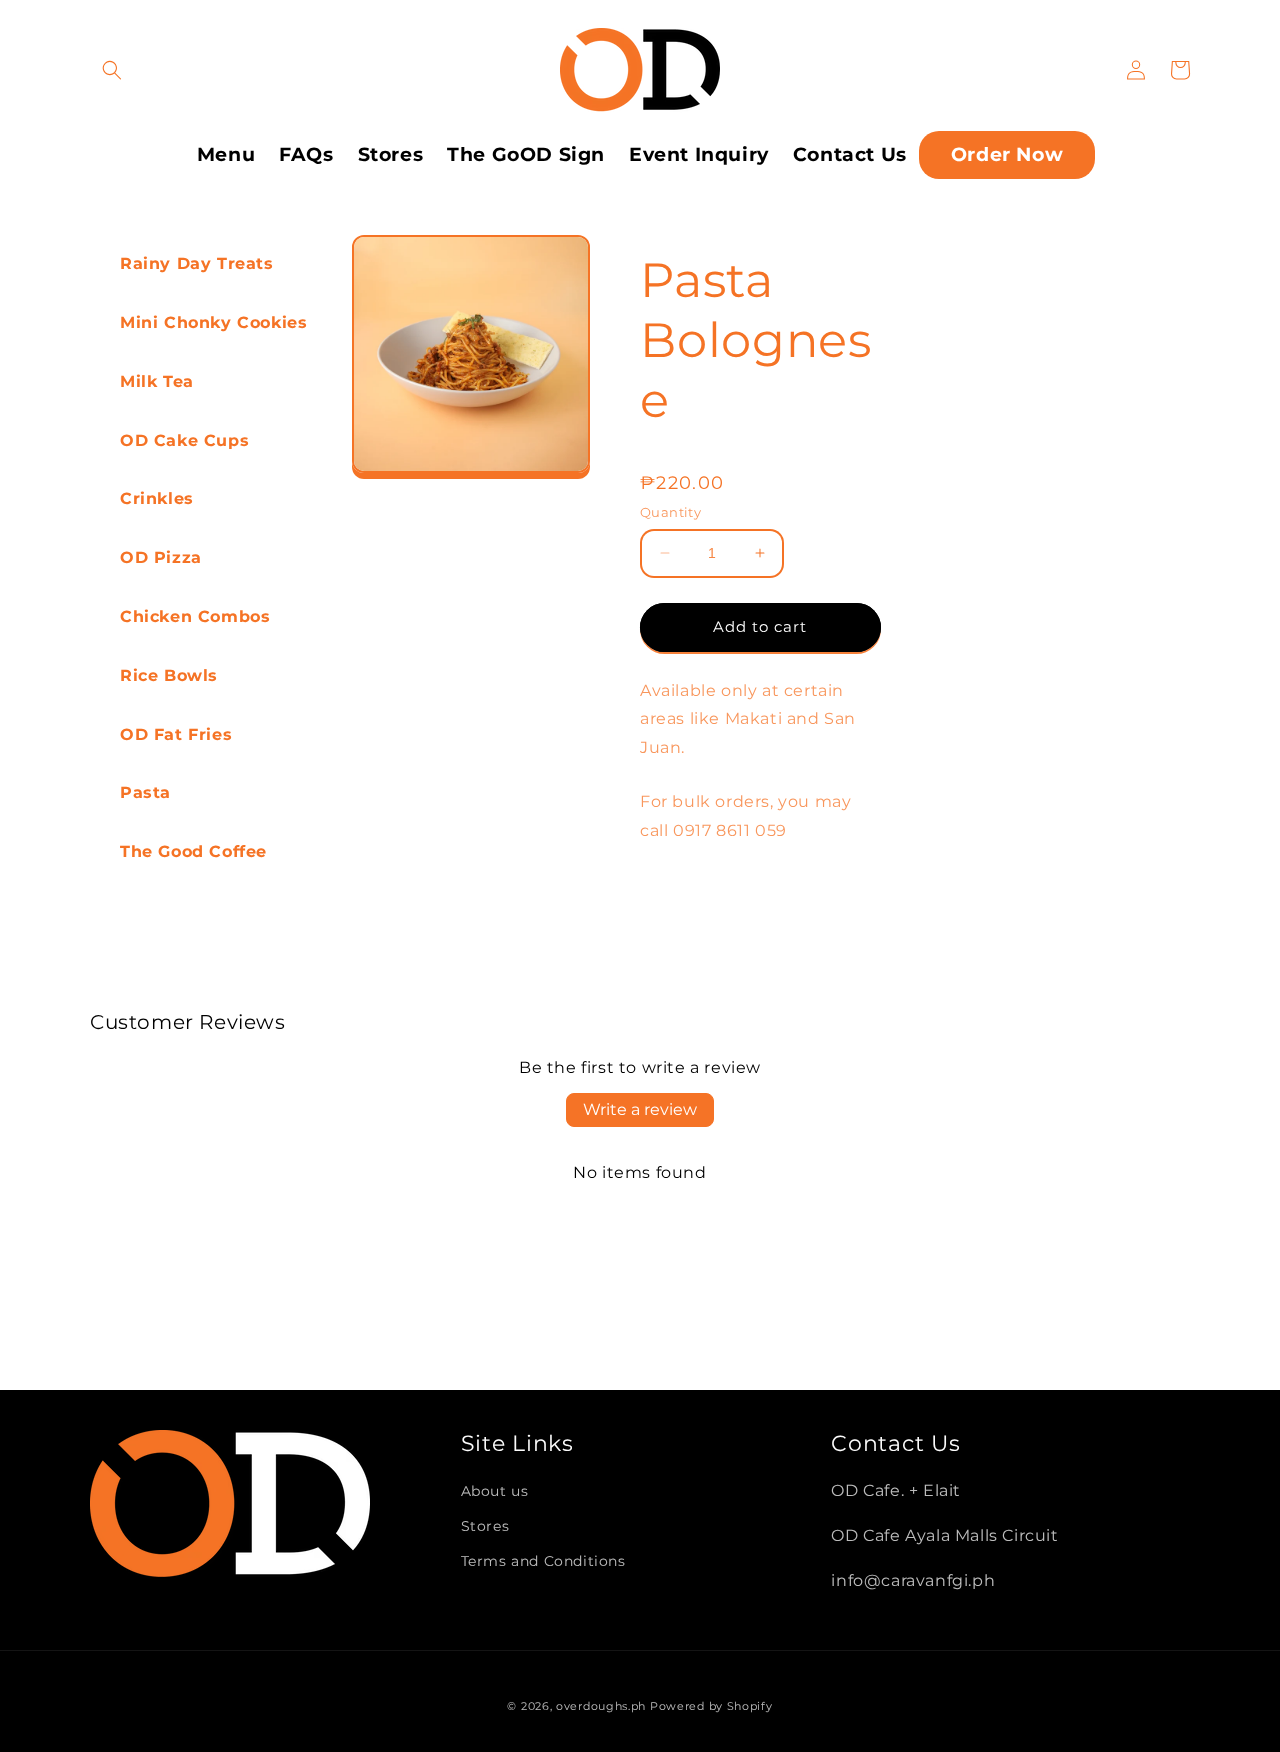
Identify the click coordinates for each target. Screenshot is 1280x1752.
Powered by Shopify (711, 1706)
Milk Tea (157, 381)
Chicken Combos (195, 616)
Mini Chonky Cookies (213, 322)
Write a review (640, 1109)
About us (495, 1491)
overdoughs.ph (601, 1706)
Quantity (670, 512)
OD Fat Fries (176, 734)
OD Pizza (161, 557)
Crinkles (157, 498)
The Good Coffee (193, 851)
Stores (485, 1526)
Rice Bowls (169, 675)
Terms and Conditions (543, 1561)
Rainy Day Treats (197, 263)
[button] (112, 70)
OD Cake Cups (184, 440)
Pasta (145, 792)
